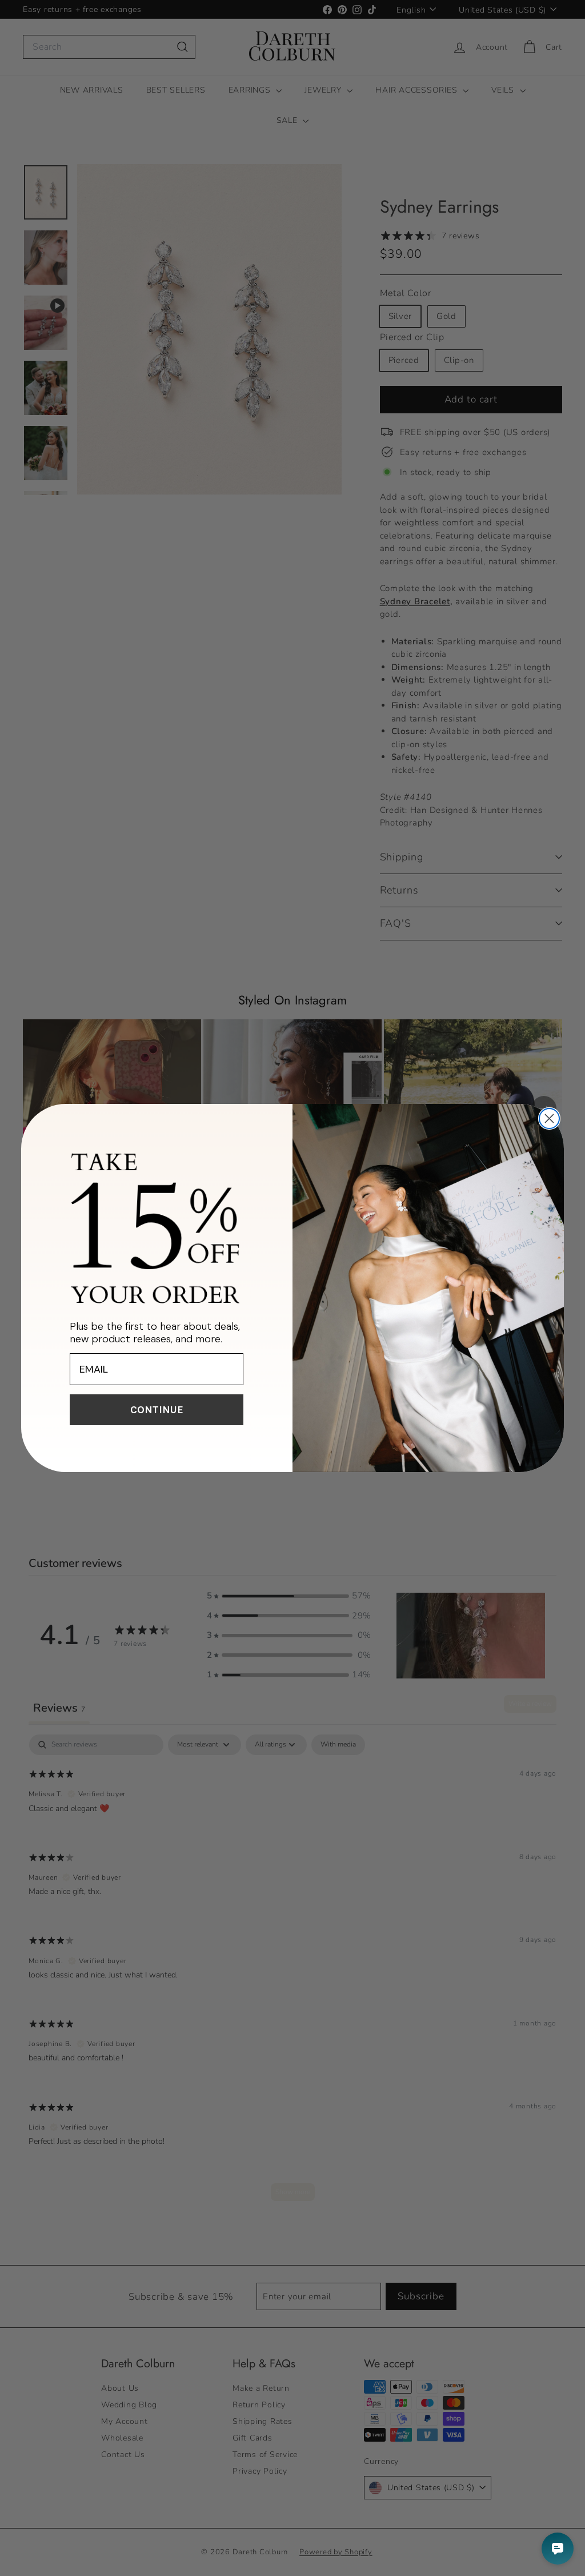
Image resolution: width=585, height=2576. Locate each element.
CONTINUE (157, 1410)
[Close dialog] (549, 1118)
